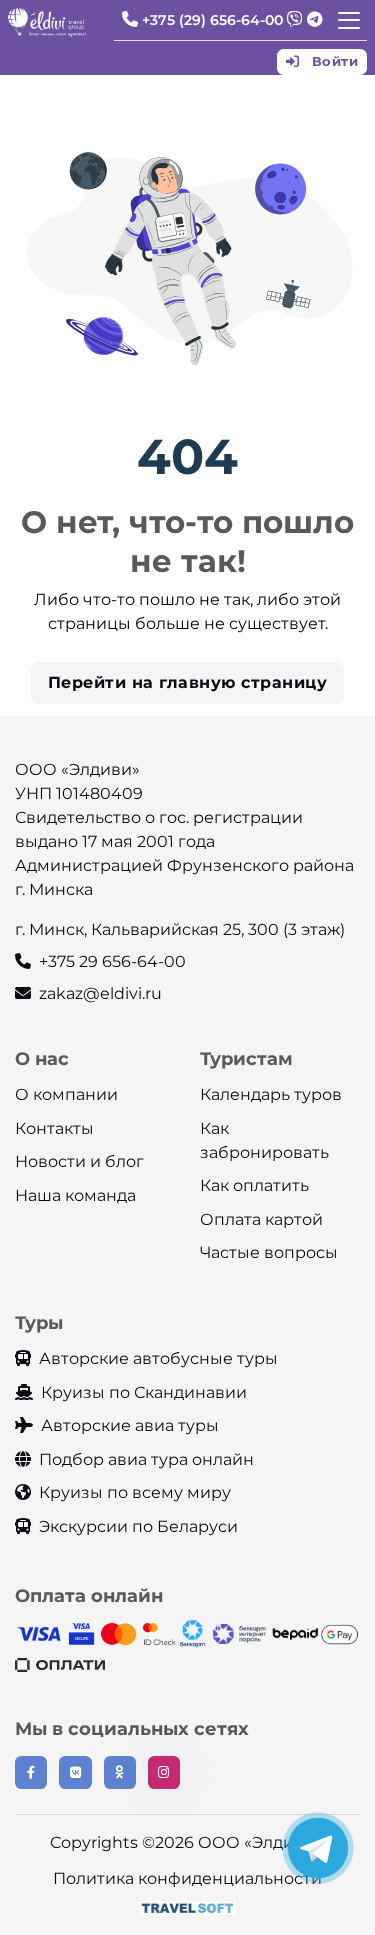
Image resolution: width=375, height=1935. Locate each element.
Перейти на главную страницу (188, 682)
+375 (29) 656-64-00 (212, 20)
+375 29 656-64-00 (112, 961)
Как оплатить (254, 1185)
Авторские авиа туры (130, 1425)
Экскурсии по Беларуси (138, 1526)
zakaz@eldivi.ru (100, 993)
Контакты (54, 1128)
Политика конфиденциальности (187, 1878)
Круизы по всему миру (135, 1492)
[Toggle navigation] (349, 20)
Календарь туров (271, 1094)
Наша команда (75, 1195)
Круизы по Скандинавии (144, 1392)
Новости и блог (79, 1161)
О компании (66, 1094)
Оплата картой (261, 1219)
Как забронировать (264, 1140)
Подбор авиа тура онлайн (146, 1459)
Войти (332, 61)
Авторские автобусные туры (158, 1358)
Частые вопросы (269, 1252)
